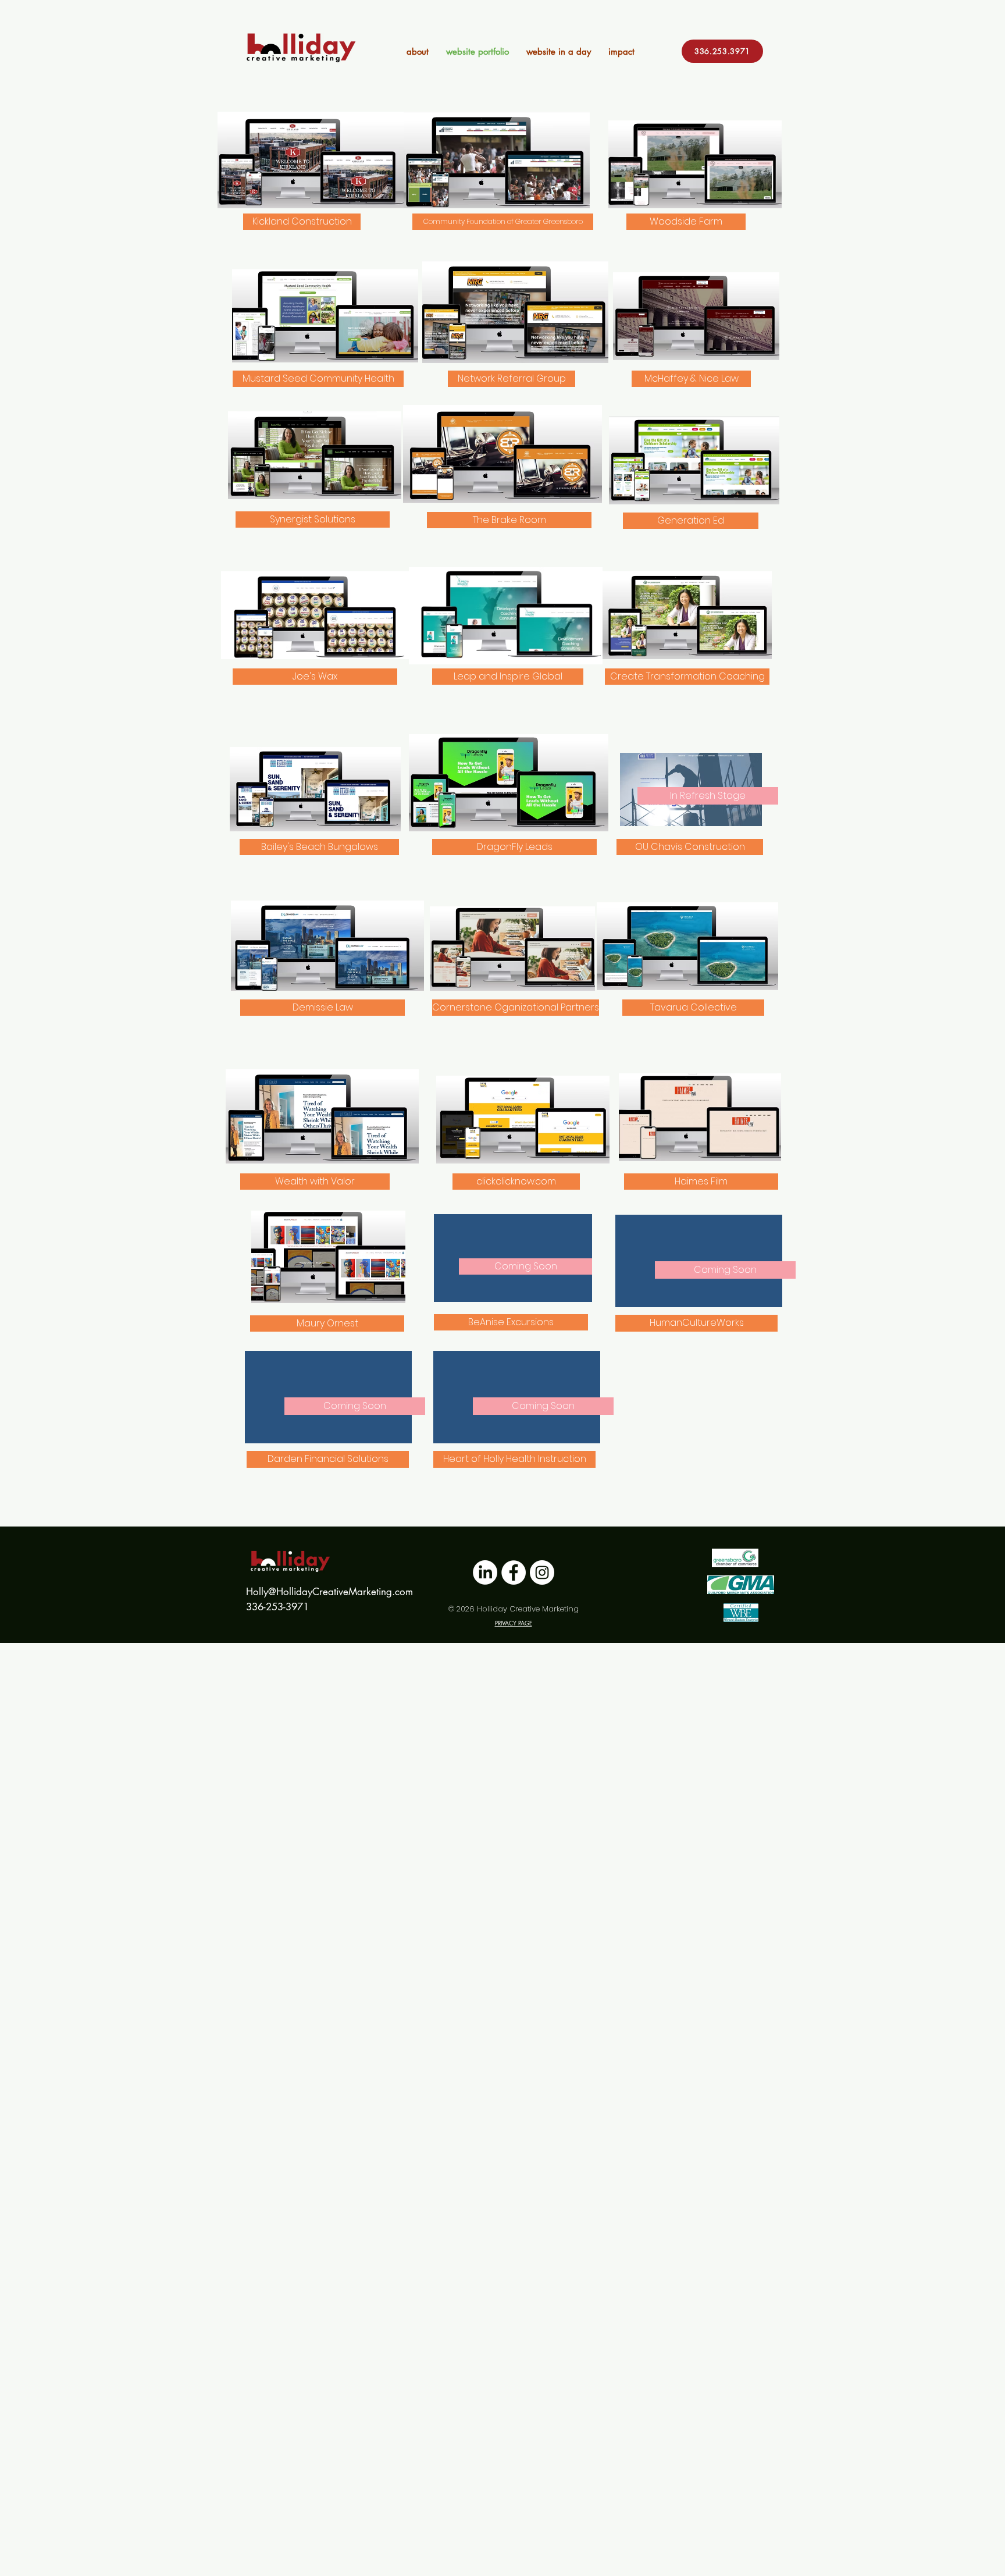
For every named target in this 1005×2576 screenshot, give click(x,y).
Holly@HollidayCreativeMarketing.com (329, 1592)
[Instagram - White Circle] (542, 1572)
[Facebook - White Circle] (514, 1572)
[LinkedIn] (485, 1572)
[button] (708, 796)
